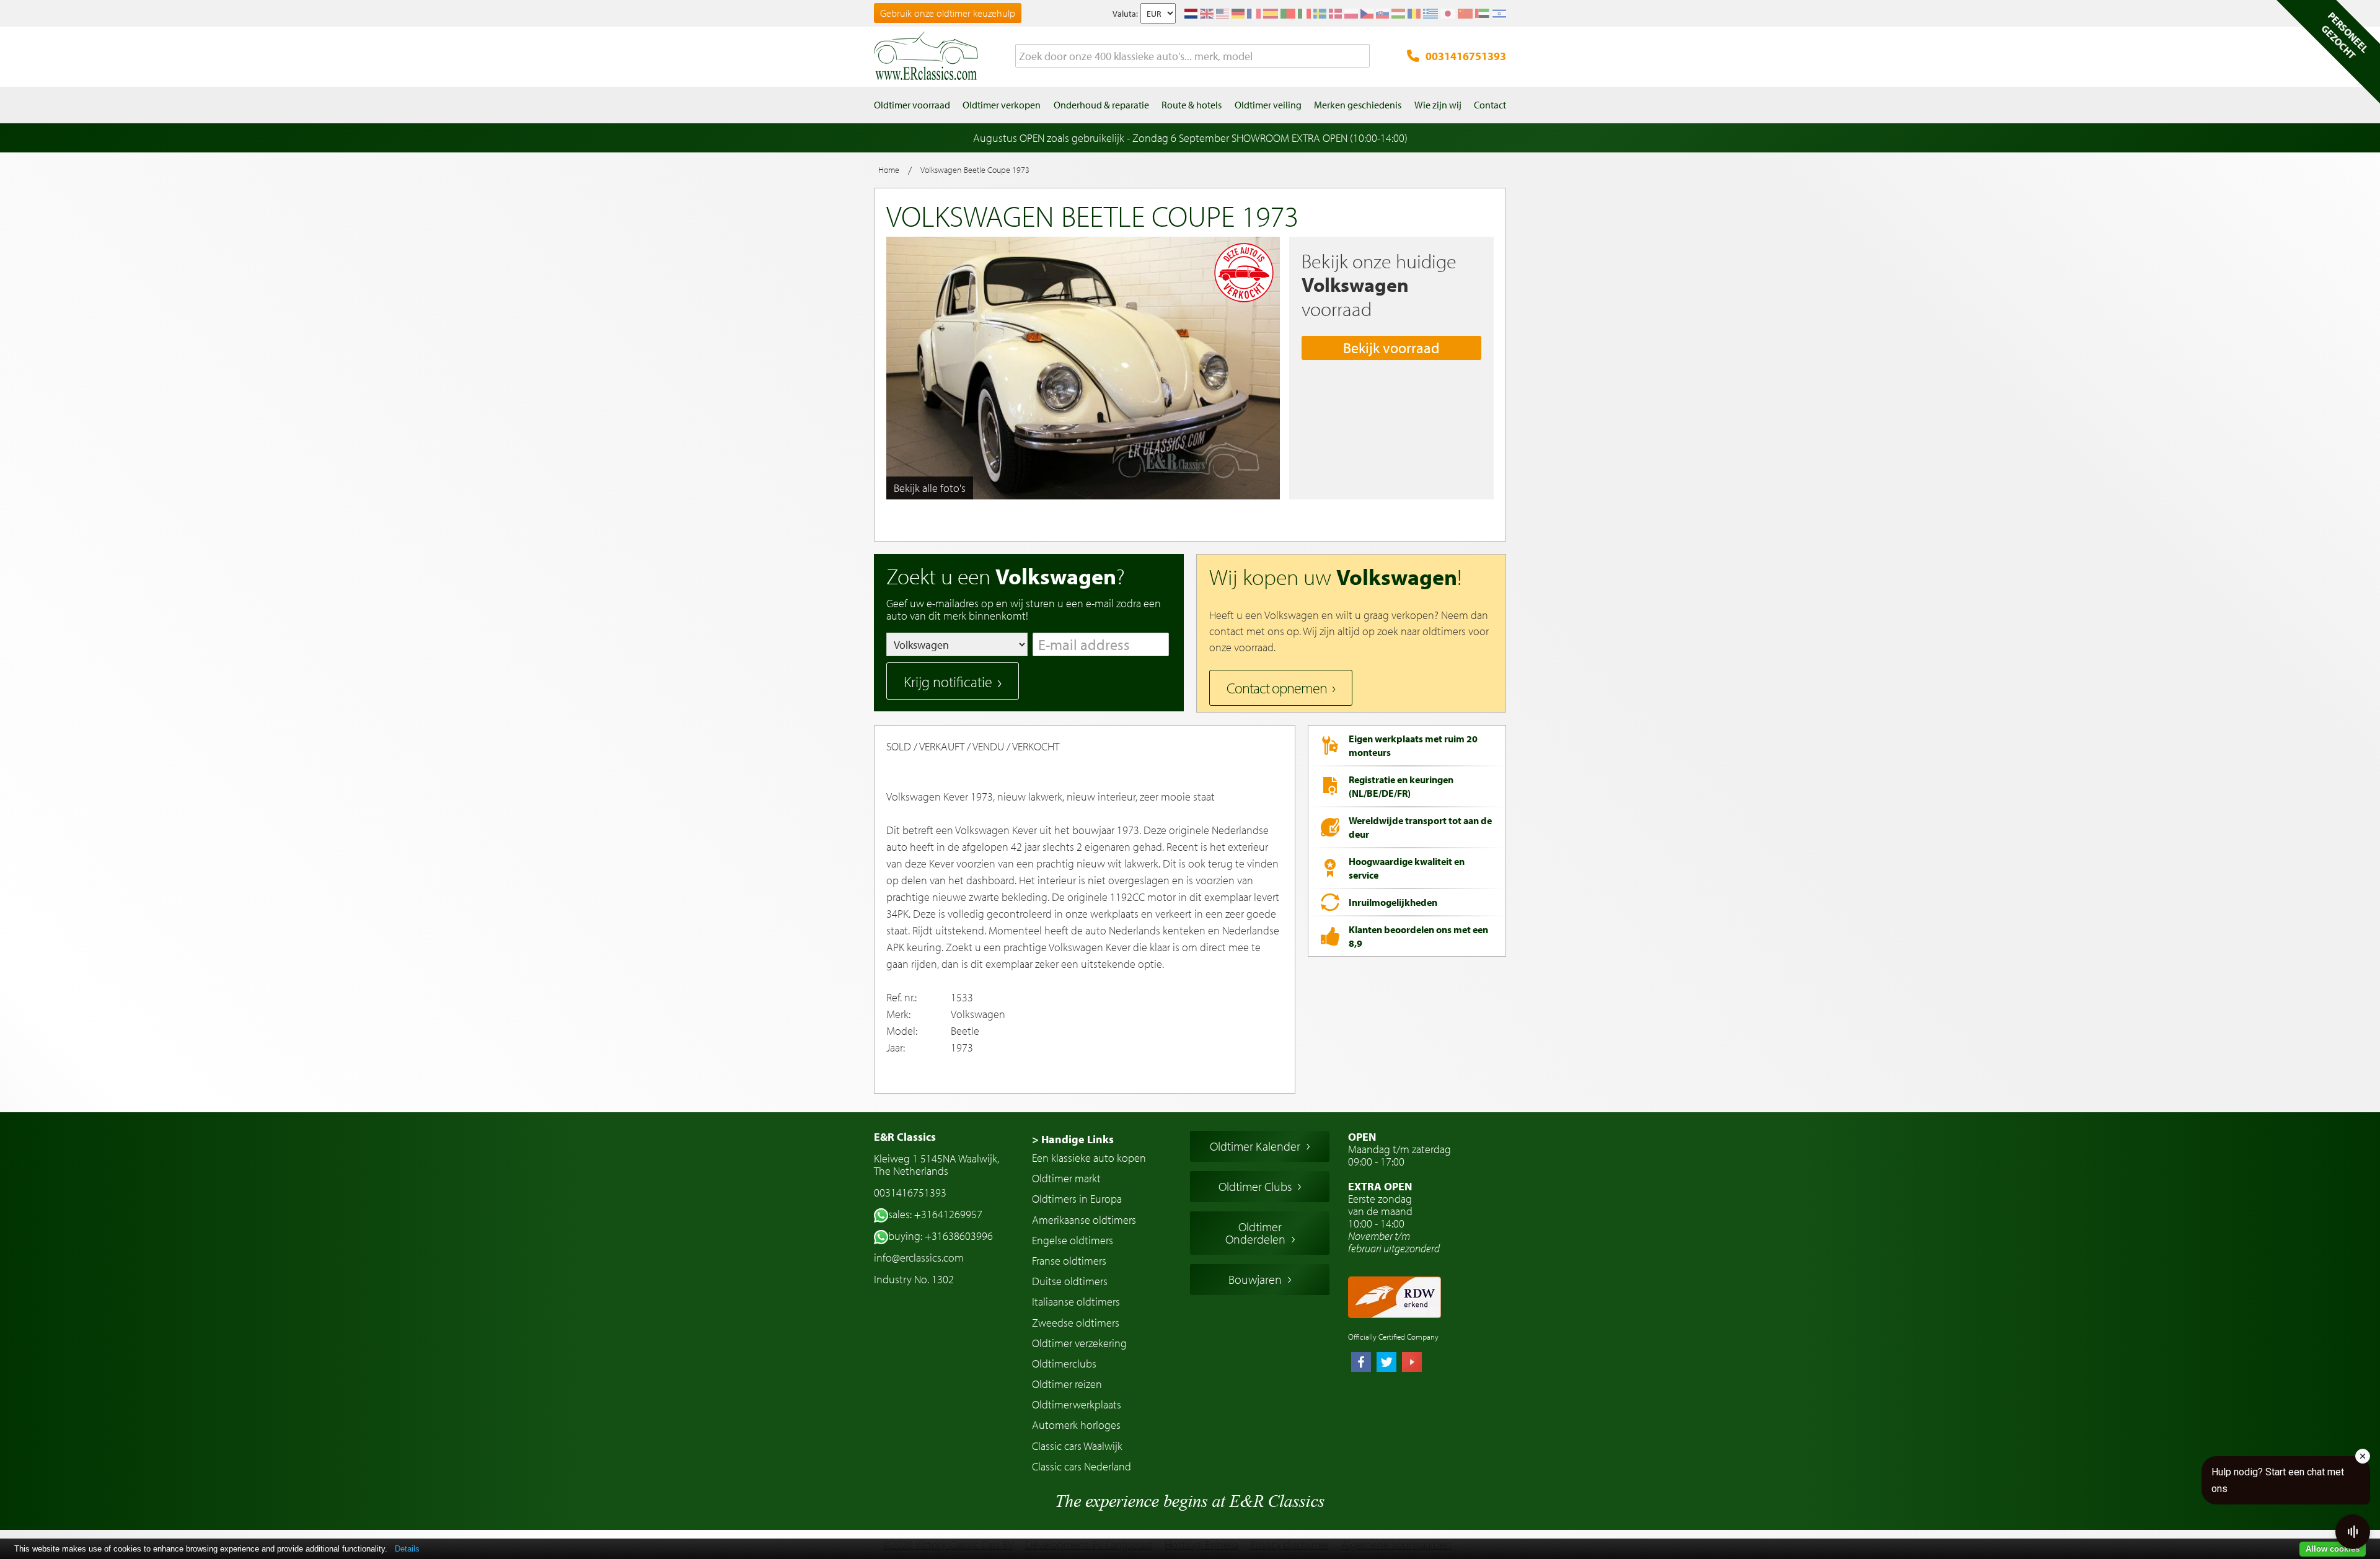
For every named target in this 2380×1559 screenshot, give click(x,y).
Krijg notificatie (948, 682)
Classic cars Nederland (1082, 1466)
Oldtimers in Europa (1077, 1199)
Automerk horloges (1076, 1425)
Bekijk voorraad (1391, 348)
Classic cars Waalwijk (1077, 1446)
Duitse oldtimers (1070, 1281)
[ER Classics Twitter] (1386, 1363)
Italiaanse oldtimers (1076, 1302)
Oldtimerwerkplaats (1077, 1404)
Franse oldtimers (1069, 1261)
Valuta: (1125, 14)
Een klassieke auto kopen (1089, 1158)
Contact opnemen (1277, 688)
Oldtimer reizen (1067, 1384)
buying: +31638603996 (941, 1236)
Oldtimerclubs (1064, 1364)
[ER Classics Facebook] (1361, 1363)
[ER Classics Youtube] (1412, 1363)
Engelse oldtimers (1073, 1240)
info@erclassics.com (919, 1258)
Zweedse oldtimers (1076, 1323)
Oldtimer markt (1066, 1178)
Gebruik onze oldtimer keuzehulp (948, 13)
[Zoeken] (1360, 56)
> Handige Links (1073, 1139)
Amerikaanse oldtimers (1084, 1220)
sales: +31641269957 (935, 1214)
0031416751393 (1466, 56)
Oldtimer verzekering (1079, 1343)
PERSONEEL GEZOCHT (2345, 35)
